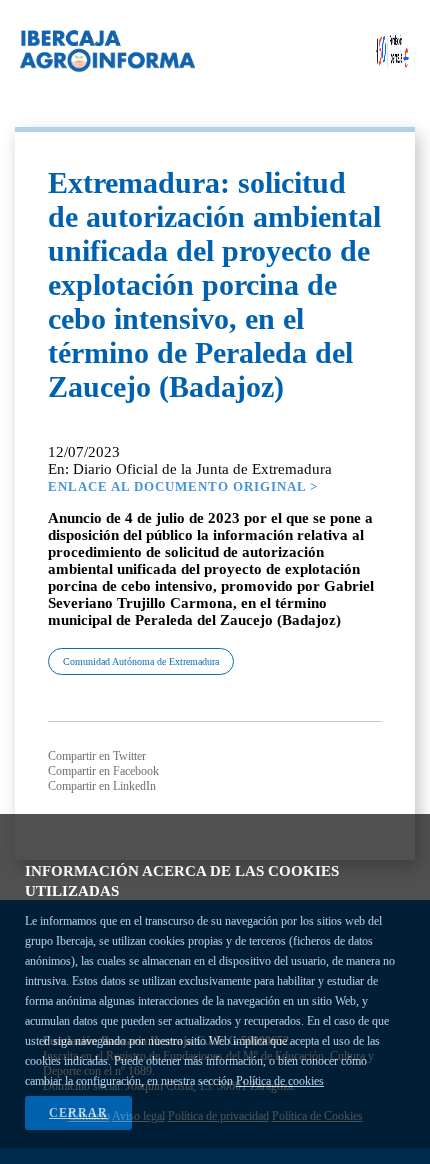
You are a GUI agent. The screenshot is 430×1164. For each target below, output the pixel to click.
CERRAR (78, 1113)
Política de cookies (280, 1081)
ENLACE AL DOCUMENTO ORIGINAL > (183, 486)
